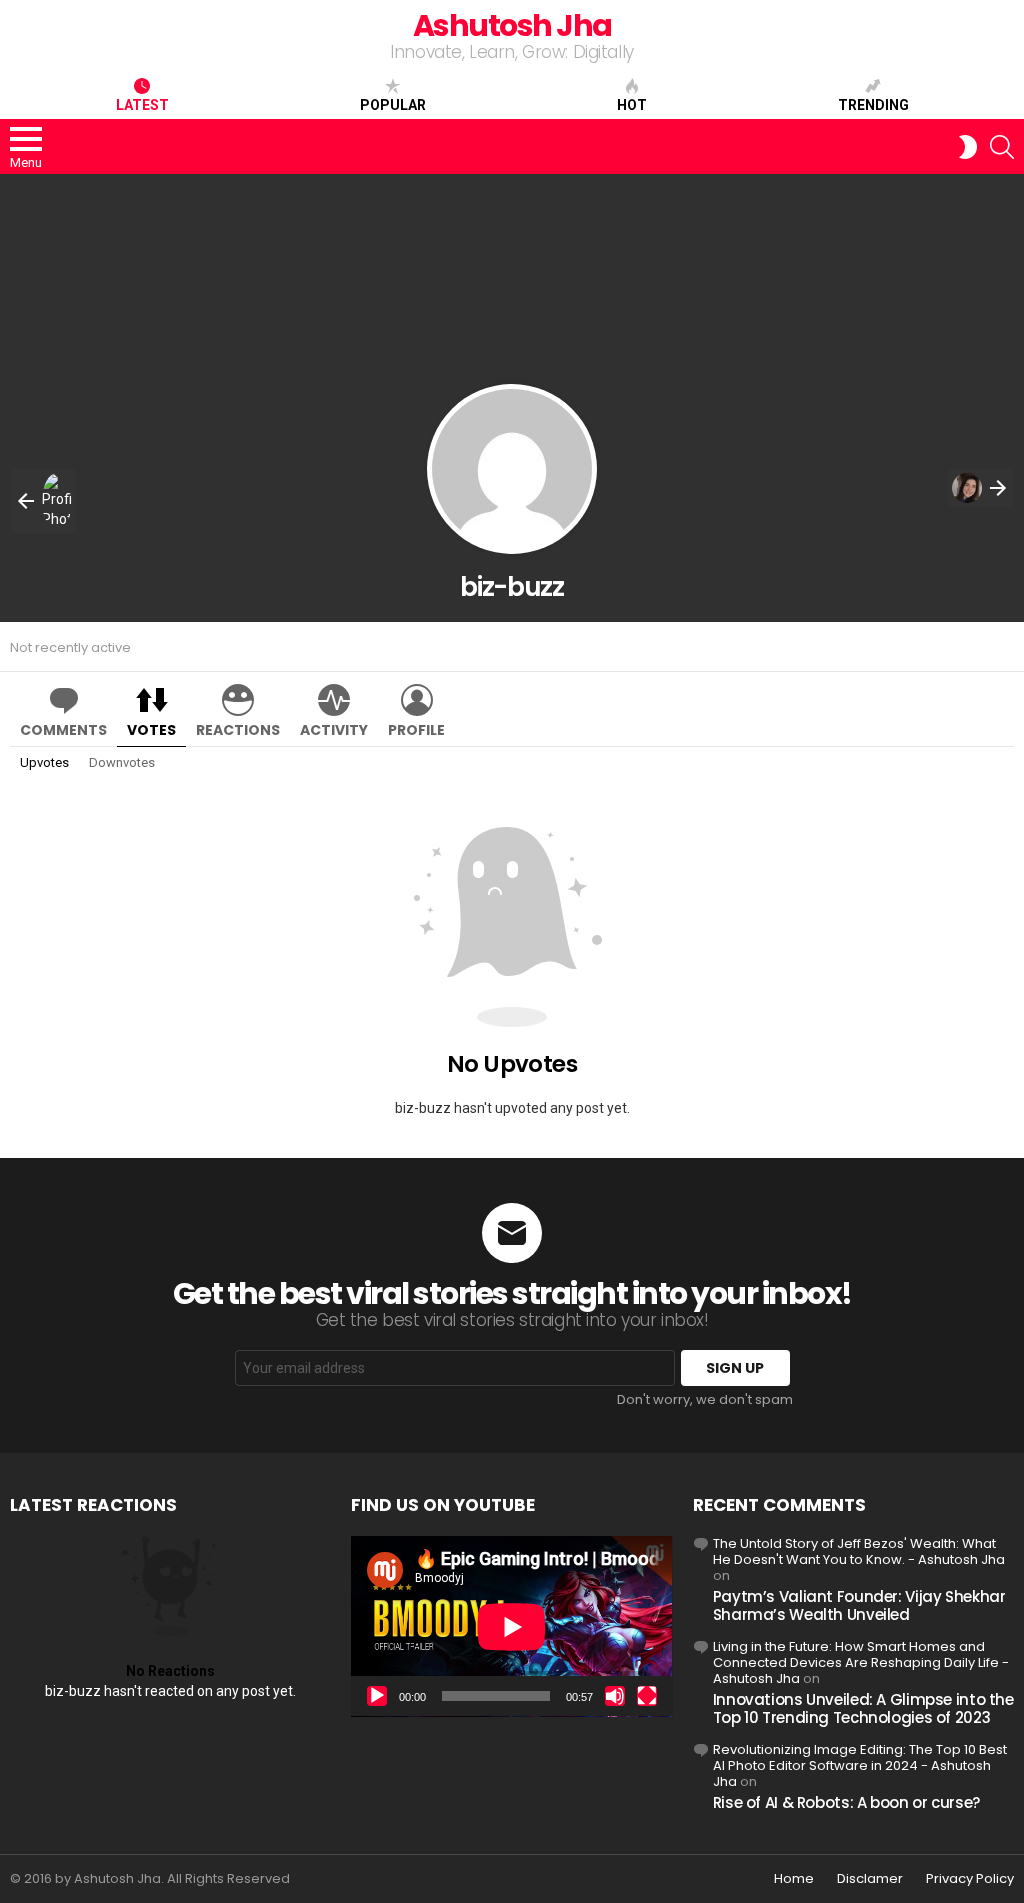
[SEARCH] (1002, 147)
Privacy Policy (970, 1879)
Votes (151, 730)
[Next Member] (981, 488)
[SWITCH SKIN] (968, 147)
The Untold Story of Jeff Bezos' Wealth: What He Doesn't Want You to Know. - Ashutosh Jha (859, 1551)
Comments (63, 730)
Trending (873, 105)
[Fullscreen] (647, 1696)
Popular (393, 105)
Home (794, 1879)
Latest (142, 105)
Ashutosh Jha (512, 25)
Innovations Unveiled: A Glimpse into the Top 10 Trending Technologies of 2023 (863, 1708)
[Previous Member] (43, 501)
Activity (334, 730)
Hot (632, 105)
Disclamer (870, 1879)
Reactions (238, 730)
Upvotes (44, 762)
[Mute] (615, 1696)
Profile (416, 730)
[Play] (377, 1696)
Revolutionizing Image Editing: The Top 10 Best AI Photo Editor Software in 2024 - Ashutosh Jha (860, 1765)
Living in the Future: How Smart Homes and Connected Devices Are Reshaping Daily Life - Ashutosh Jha (861, 1662)
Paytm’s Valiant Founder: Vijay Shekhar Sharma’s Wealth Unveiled (859, 1605)
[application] (511, 1626)
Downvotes (122, 762)
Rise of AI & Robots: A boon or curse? (846, 1802)
